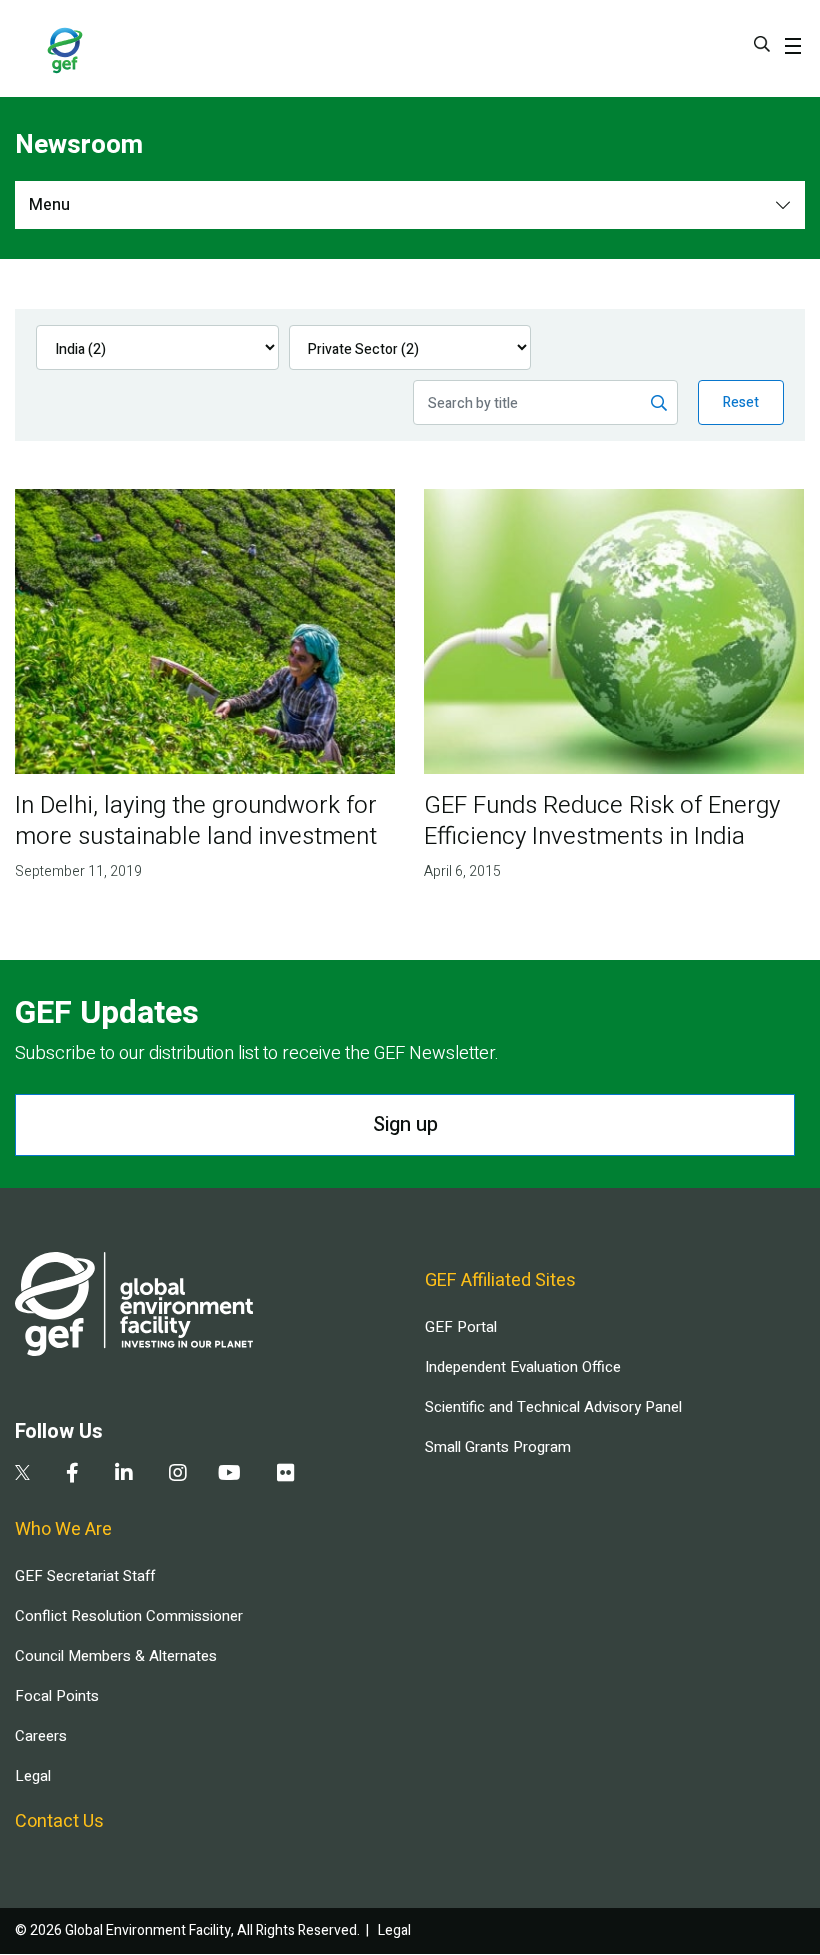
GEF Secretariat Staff (85, 1576)
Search (762, 44)
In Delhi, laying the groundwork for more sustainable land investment (196, 821)
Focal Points (57, 1696)
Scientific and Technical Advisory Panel (553, 1407)
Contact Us (59, 1821)
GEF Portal (461, 1327)
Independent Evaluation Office (523, 1367)
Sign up (405, 1124)
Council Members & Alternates (116, 1656)
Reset (741, 402)
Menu (49, 205)
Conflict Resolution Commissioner (129, 1616)
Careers (41, 1736)
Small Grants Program (498, 1447)
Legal (33, 1776)
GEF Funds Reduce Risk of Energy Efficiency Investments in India (602, 821)
